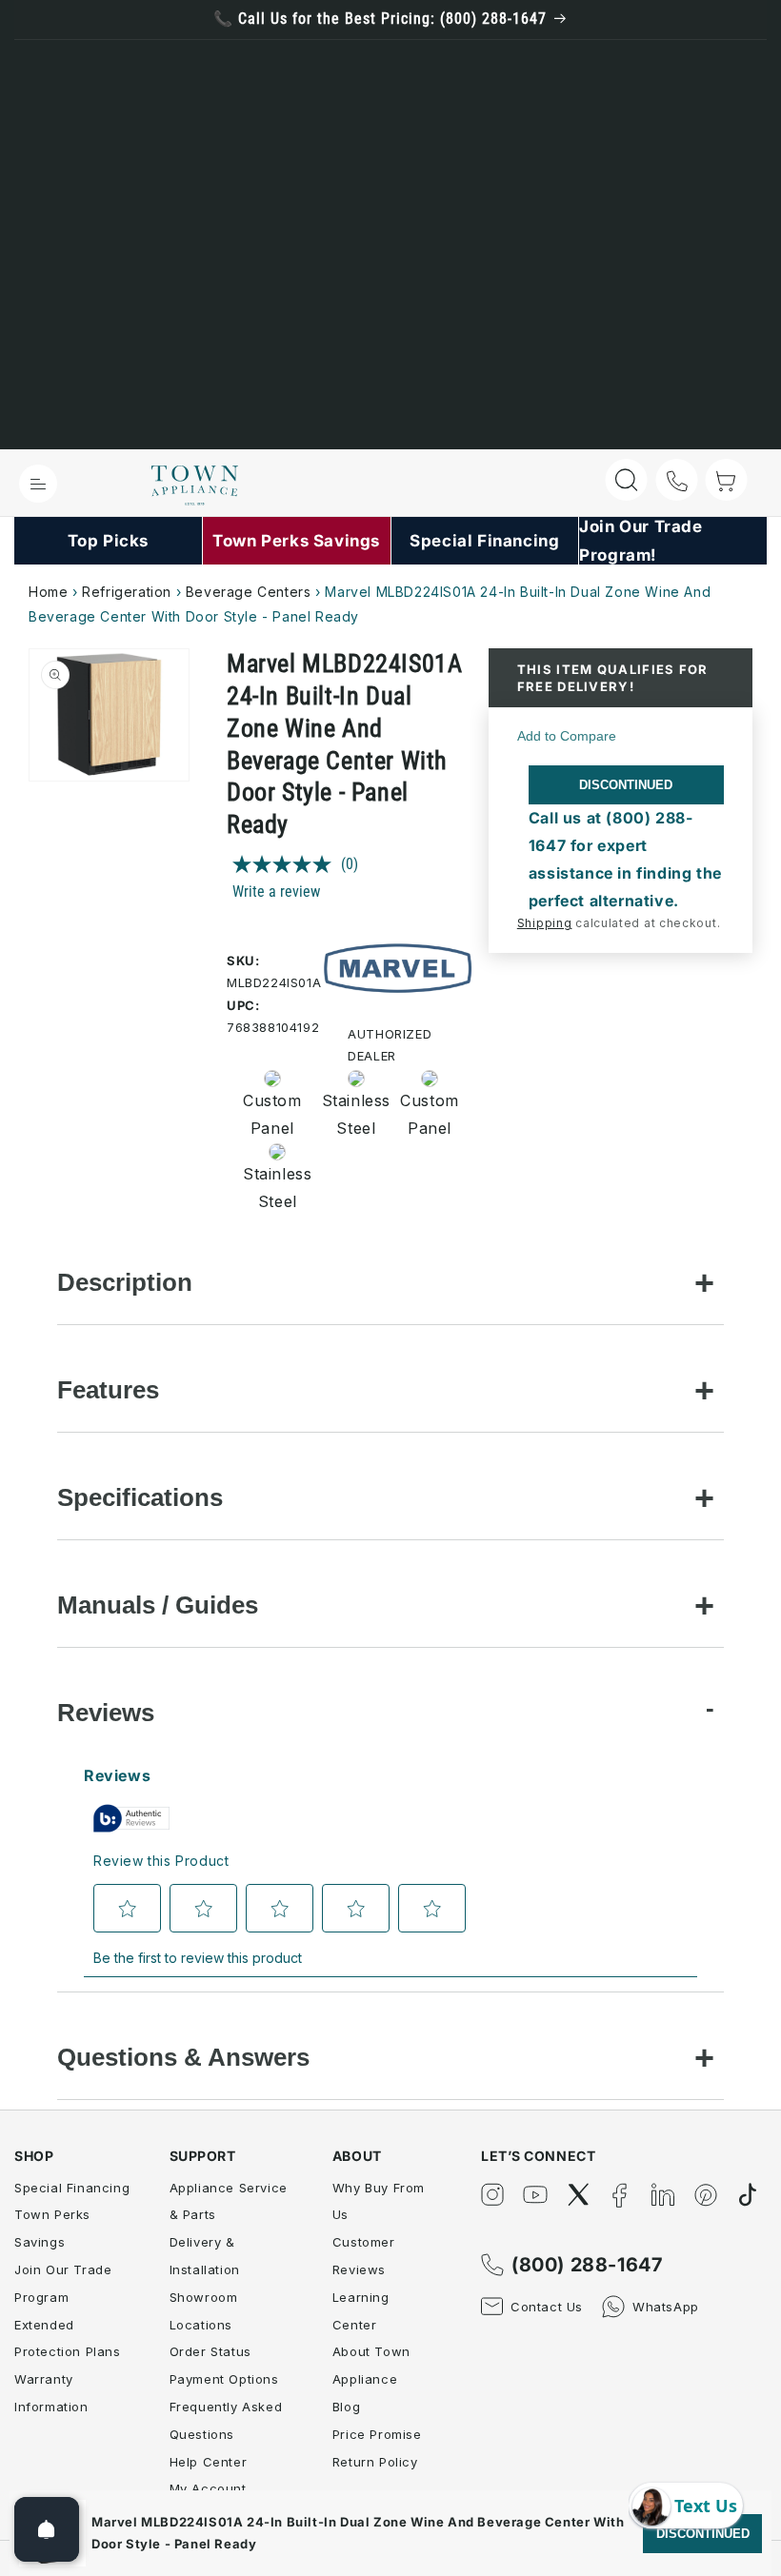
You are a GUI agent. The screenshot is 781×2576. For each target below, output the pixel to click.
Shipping (545, 923)
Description (125, 1282)
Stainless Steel (350, 1114)
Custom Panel (271, 1114)
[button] (38, 484)
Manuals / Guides (158, 1605)
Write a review (276, 892)
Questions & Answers (183, 2057)
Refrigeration (127, 592)
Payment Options (224, 2379)
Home (48, 592)
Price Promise (377, 2434)
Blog (346, 2407)
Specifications (140, 1497)
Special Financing (72, 2188)
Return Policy (375, 2462)
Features (108, 1390)
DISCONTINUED (626, 785)
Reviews (106, 1713)
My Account (208, 2488)
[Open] (47, 2529)
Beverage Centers (249, 592)
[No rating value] (287, 864)
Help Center (209, 2462)
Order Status (210, 2351)
